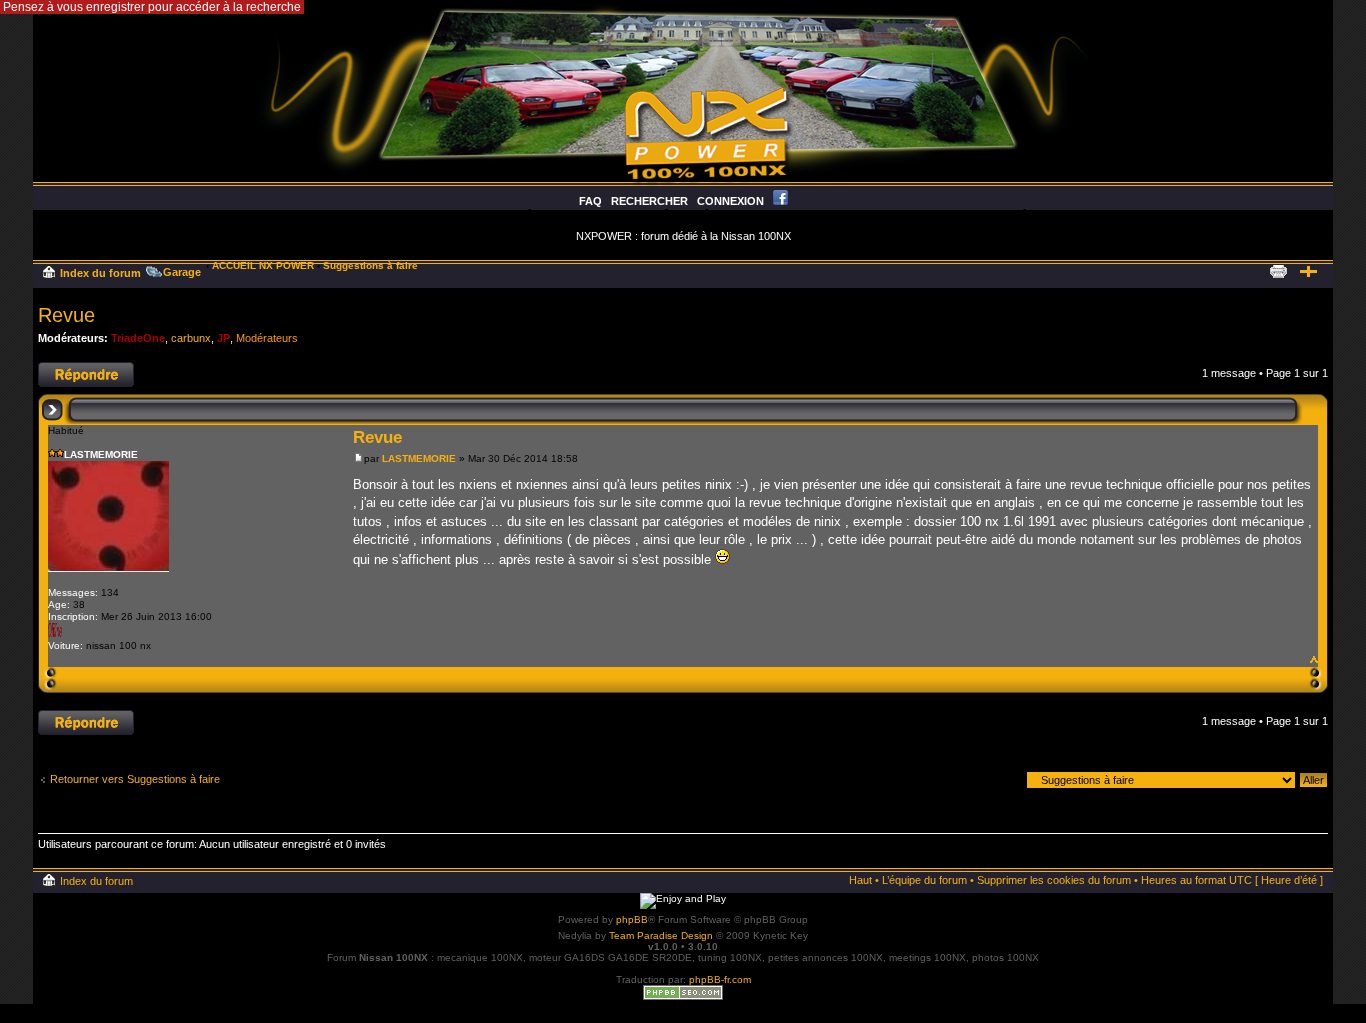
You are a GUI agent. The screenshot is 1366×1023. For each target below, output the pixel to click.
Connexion (730, 201)
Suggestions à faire (370, 265)
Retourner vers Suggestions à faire (135, 779)
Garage (182, 272)
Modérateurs (267, 338)
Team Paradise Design (661, 935)
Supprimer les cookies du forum (1054, 880)
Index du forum (100, 273)
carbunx (191, 338)
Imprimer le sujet (1278, 269)
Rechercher (649, 201)
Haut (1312, 657)
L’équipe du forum (924, 880)
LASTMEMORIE (419, 458)
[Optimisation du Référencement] (683, 996)
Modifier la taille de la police (1308, 269)
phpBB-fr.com (720, 979)
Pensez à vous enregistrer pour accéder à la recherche (152, 7)
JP (223, 338)
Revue (66, 315)
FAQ (590, 201)
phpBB (632, 919)
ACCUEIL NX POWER (263, 265)
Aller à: (1001, 779)
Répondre (62, 368)
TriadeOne (138, 338)
